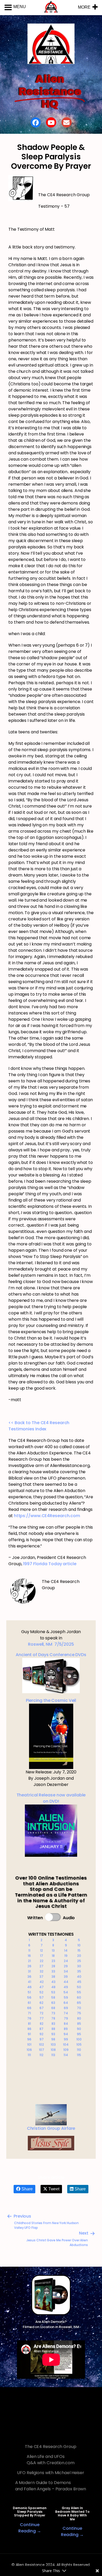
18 (53, 1956)
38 (53, 1977)
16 (29, 1956)
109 (66, 2050)
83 (53, 2024)
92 (41, 2034)
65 (79, 2003)
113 (53, 2055)
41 (29, 1982)
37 (41, 1977)
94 (66, 2034)
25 (79, 1961)
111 (29, 2055)
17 (42, 1956)
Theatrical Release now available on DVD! (51, 1798)
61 (29, 2003)
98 (53, 2039)
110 (79, 2050)
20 (79, 1956)
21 (29, 1961)
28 (53, 1966)
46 (29, 1987)
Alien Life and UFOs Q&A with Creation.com (51, 2460)
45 (79, 1982)
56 (29, 1997)
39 (66, 1977)
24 (66, 1961)
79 (66, 2018)
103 (53, 2044)
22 (42, 1961)
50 (79, 1987)
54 (66, 1992)
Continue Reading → (30, 2528)
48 (53, 1987)
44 (66, 1982)
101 (29, 2044)
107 (42, 2050)
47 (41, 1987)
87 (41, 2029)
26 (29, 1966)
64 (66, 2003)
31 (29, 1971)
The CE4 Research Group (51, 2447)
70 (79, 2008)
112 (41, 2055)
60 (79, 1997)
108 (53, 2050)
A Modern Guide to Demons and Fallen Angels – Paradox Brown (51, 2486)
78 (53, 2018)
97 (42, 2039)
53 (53, 1992)
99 (66, 2039)
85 (79, 2024)
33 (53, 1971)
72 (41, 2013)
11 (29, 1950)
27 (41, 1966)
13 (53, 1950)
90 (79, 2029)
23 (53, 1961)
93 (53, 2034)
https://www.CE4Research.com (47, 1516)
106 (29, 2050)
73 (53, 2013)
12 (41, 1950)
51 (29, 1992)
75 (79, 2013)
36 (29, 1977)
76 (29, 2018)
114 (66, 2055)
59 (66, 1997)
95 (79, 2034)
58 (53, 1997)
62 (41, 2003)
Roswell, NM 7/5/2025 (51, 1644)
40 (79, 1977)
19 (66, 1956)
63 (53, 2003)
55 (79, 1992)
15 (79, 1950)
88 (53, 2029)
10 (79, 1945)
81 (29, 2024)
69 (66, 2008)
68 (53, 2008)
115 (79, 2055)
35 (79, 1971)
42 (42, 1982)
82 (42, 2024)
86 (29, 2029)
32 (42, 1971)
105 (79, 2044)
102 (41, 2044)
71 (29, 2013)
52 (41, 1992)
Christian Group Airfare (51, 2128)
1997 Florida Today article (50, 1564)
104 (66, 2044)
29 (66, 1966)
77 (42, 2018)
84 (66, 2024)
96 (29, 2039)
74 (66, 2013)
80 (79, 2018)
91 (29, 2034)
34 (66, 1971)
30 (79, 1966)
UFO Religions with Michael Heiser (51, 2473)
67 (42, 2008)
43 (53, 1982)
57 (42, 1997)
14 (66, 1950)
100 (79, 2039)
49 (66, 1987)
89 (66, 2029)
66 (29, 2008)
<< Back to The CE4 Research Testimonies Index (39, 1426)
